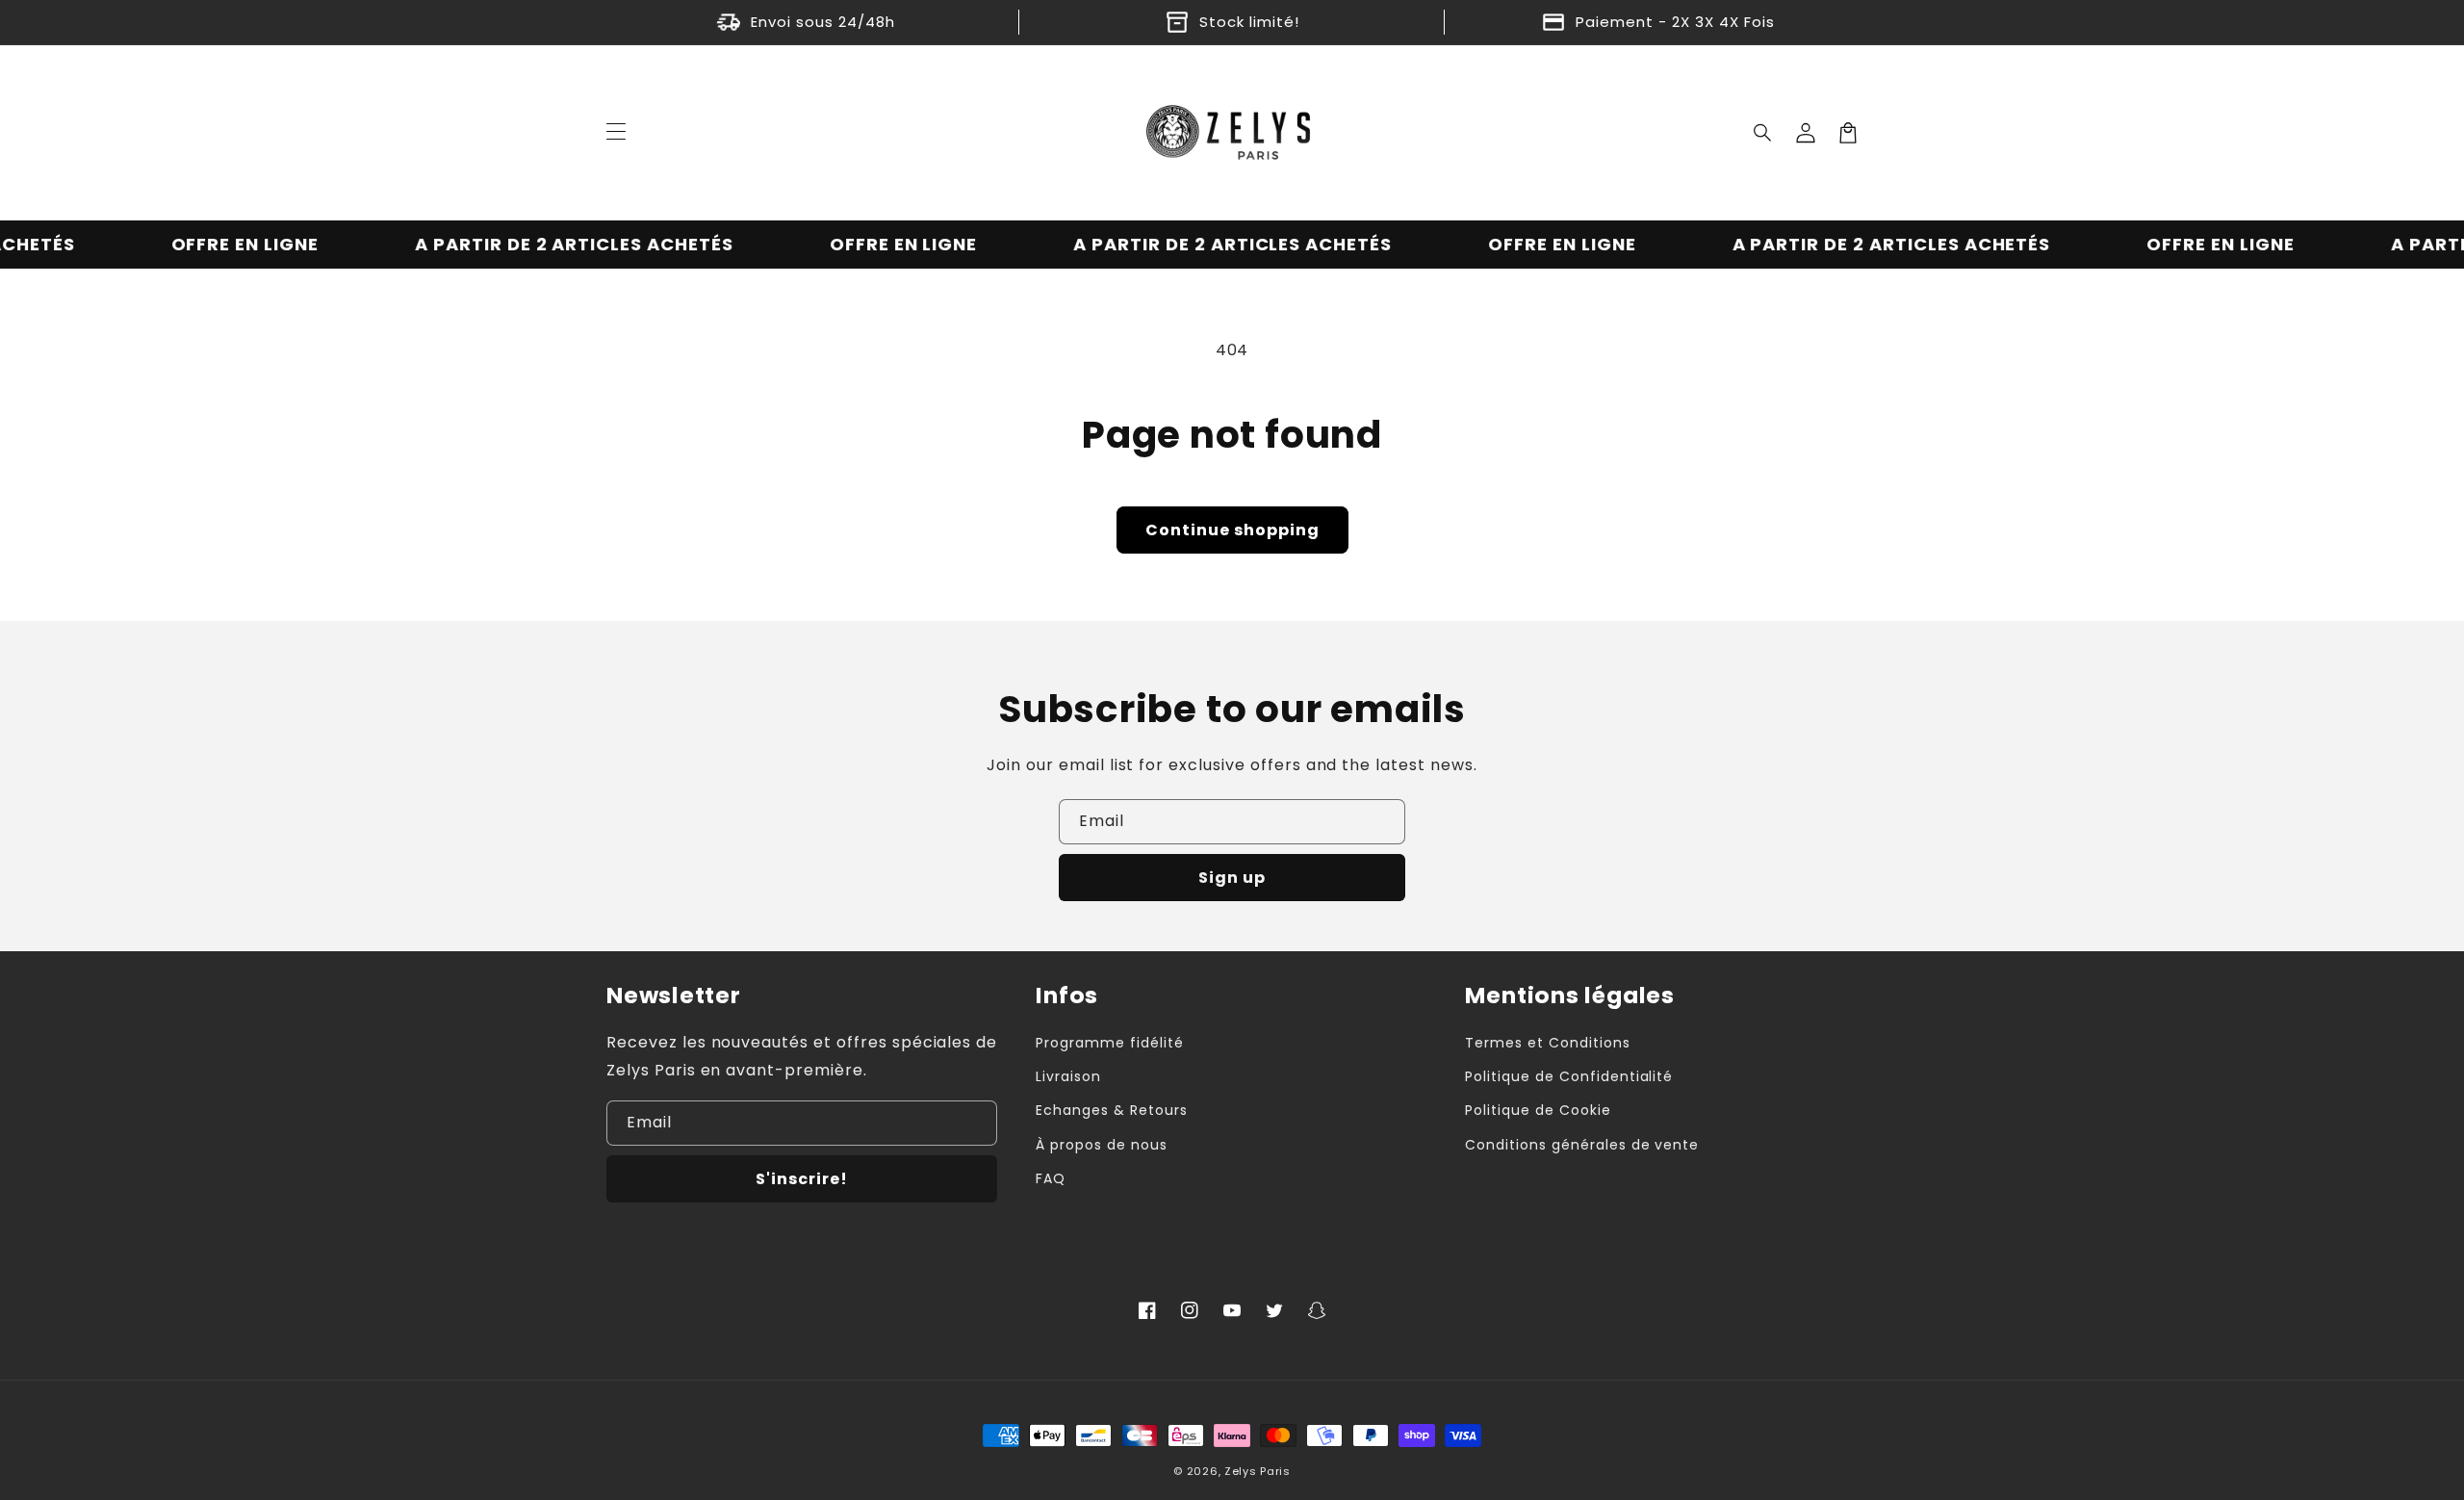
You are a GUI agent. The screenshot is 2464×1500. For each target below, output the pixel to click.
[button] (1763, 133)
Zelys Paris (1258, 1471)
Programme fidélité (1109, 1043)
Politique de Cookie (1538, 1110)
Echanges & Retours (1111, 1110)
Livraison (1068, 1076)
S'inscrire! (802, 1179)
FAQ (1051, 1178)
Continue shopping (1232, 530)
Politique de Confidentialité (1569, 1076)
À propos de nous (1101, 1145)
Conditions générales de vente (1582, 1145)
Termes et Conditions (1547, 1043)
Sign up (1232, 878)
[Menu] (616, 133)
